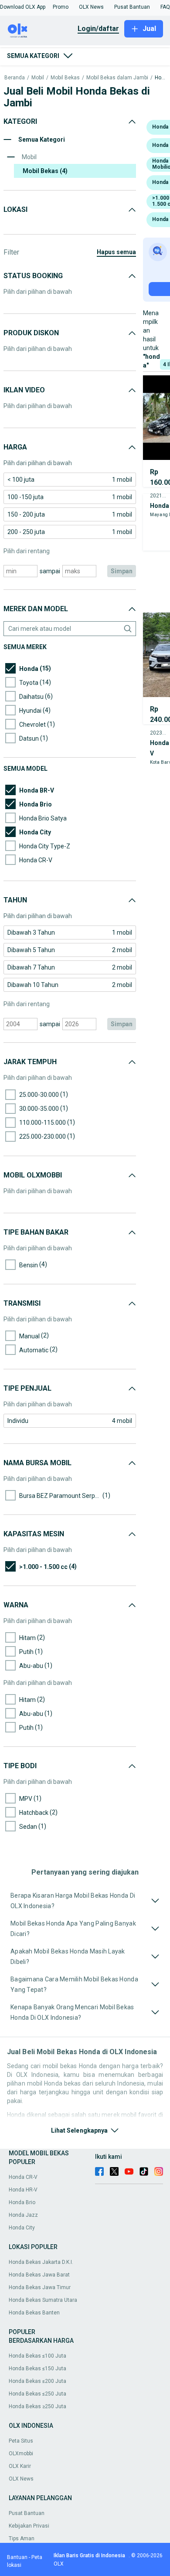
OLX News (21, 2479)
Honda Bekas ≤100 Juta (37, 2356)
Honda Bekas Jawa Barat (39, 2275)
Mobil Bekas (65, 78)
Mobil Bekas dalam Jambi (117, 78)
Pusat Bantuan (27, 2513)
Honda (160, 78)
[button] (23, 7)
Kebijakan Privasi (29, 2526)
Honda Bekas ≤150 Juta (37, 2368)
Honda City (22, 2228)
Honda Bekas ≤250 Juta (37, 2394)
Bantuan (17, 2557)
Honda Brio (22, 2202)
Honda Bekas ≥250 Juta (37, 2406)
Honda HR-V (23, 2190)
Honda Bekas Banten (34, 2313)
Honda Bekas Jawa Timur (40, 2287)
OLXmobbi (21, 2453)
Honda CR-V (23, 2177)
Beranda (15, 78)
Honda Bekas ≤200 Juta (37, 2381)
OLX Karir (20, 2466)
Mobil (38, 78)
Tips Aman (22, 2539)
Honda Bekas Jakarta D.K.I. (41, 2262)
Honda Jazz (23, 2215)
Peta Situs (21, 2441)
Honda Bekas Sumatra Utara (43, 2300)
